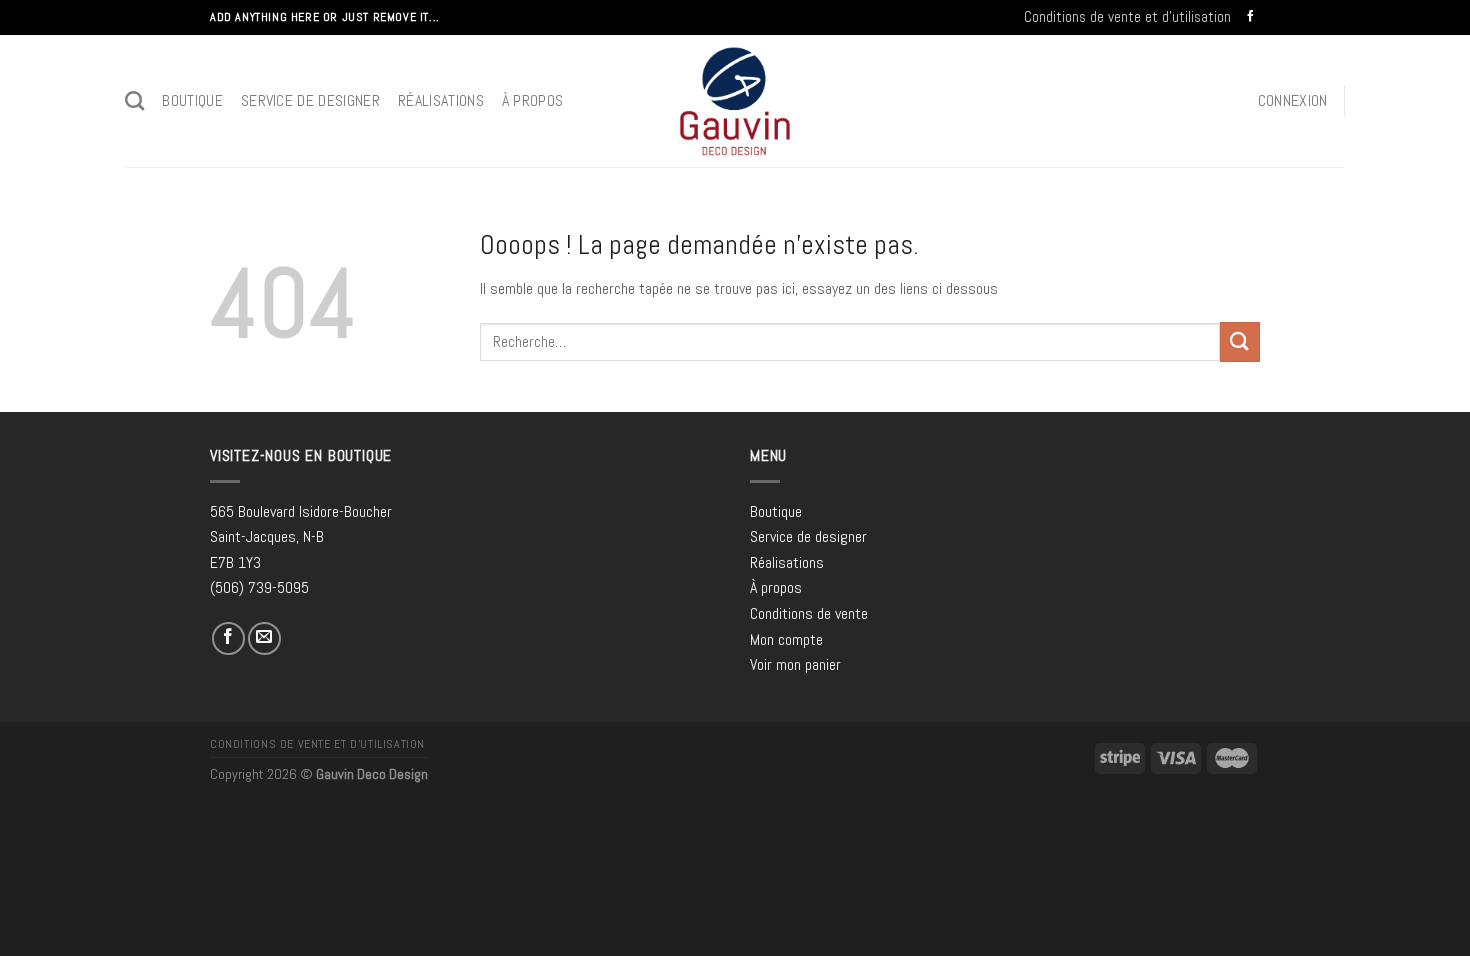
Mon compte (786, 639)
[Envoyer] (1240, 341)
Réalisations (441, 100)
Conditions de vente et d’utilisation (1127, 16)
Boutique (192, 100)
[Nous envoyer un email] (264, 638)
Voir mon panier (795, 664)
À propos (533, 100)
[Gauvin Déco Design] (735, 101)
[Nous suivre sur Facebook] (1250, 17)
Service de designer (310, 100)
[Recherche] (134, 100)
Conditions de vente (809, 613)
